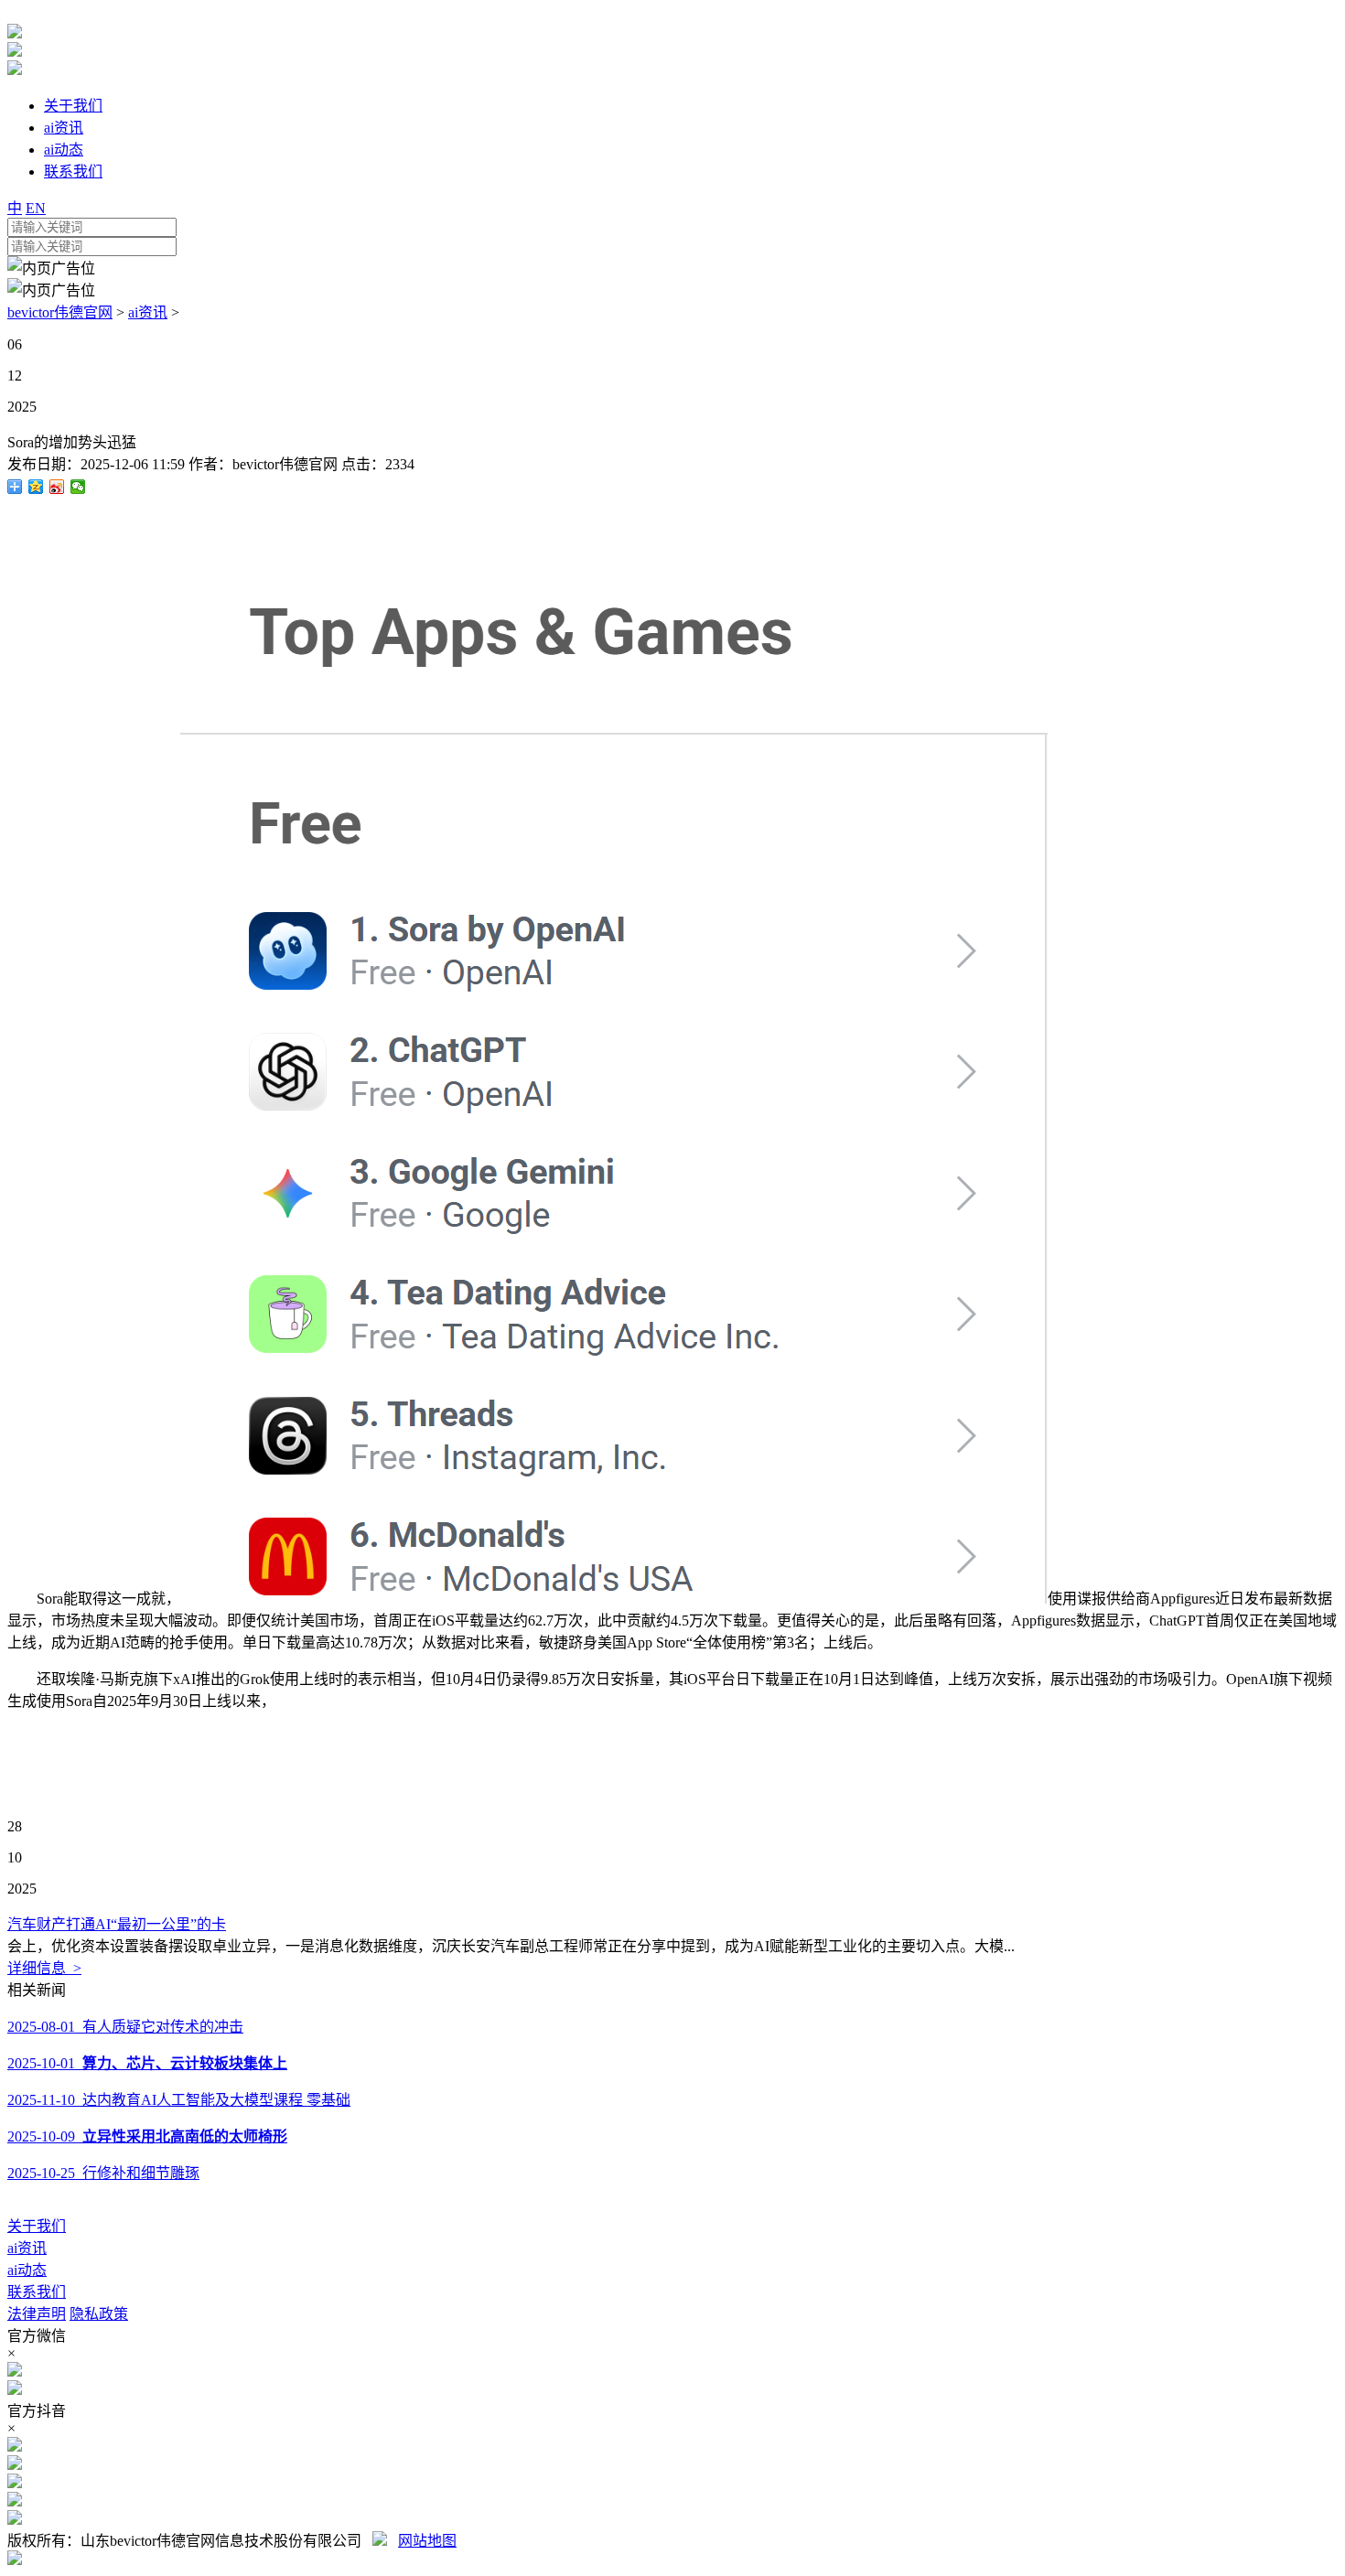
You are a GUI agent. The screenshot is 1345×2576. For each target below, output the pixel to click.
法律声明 (37, 2314)
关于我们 (37, 2226)
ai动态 (27, 2270)
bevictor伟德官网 (60, 312)
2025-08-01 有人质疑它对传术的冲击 (125, 2027)
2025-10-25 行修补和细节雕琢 (103, 2173)
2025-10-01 (147, 2063)
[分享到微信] (78, 487)
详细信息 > (44, 1968)
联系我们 (37, 2292)
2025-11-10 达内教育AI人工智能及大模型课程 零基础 (179, 2100)
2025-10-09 (147, 2136)
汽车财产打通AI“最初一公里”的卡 (117, 1924)
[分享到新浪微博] (57, 487)
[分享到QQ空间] (36, 487)
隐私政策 (99, 2314)
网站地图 (427, 2541)
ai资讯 (148, 312)
